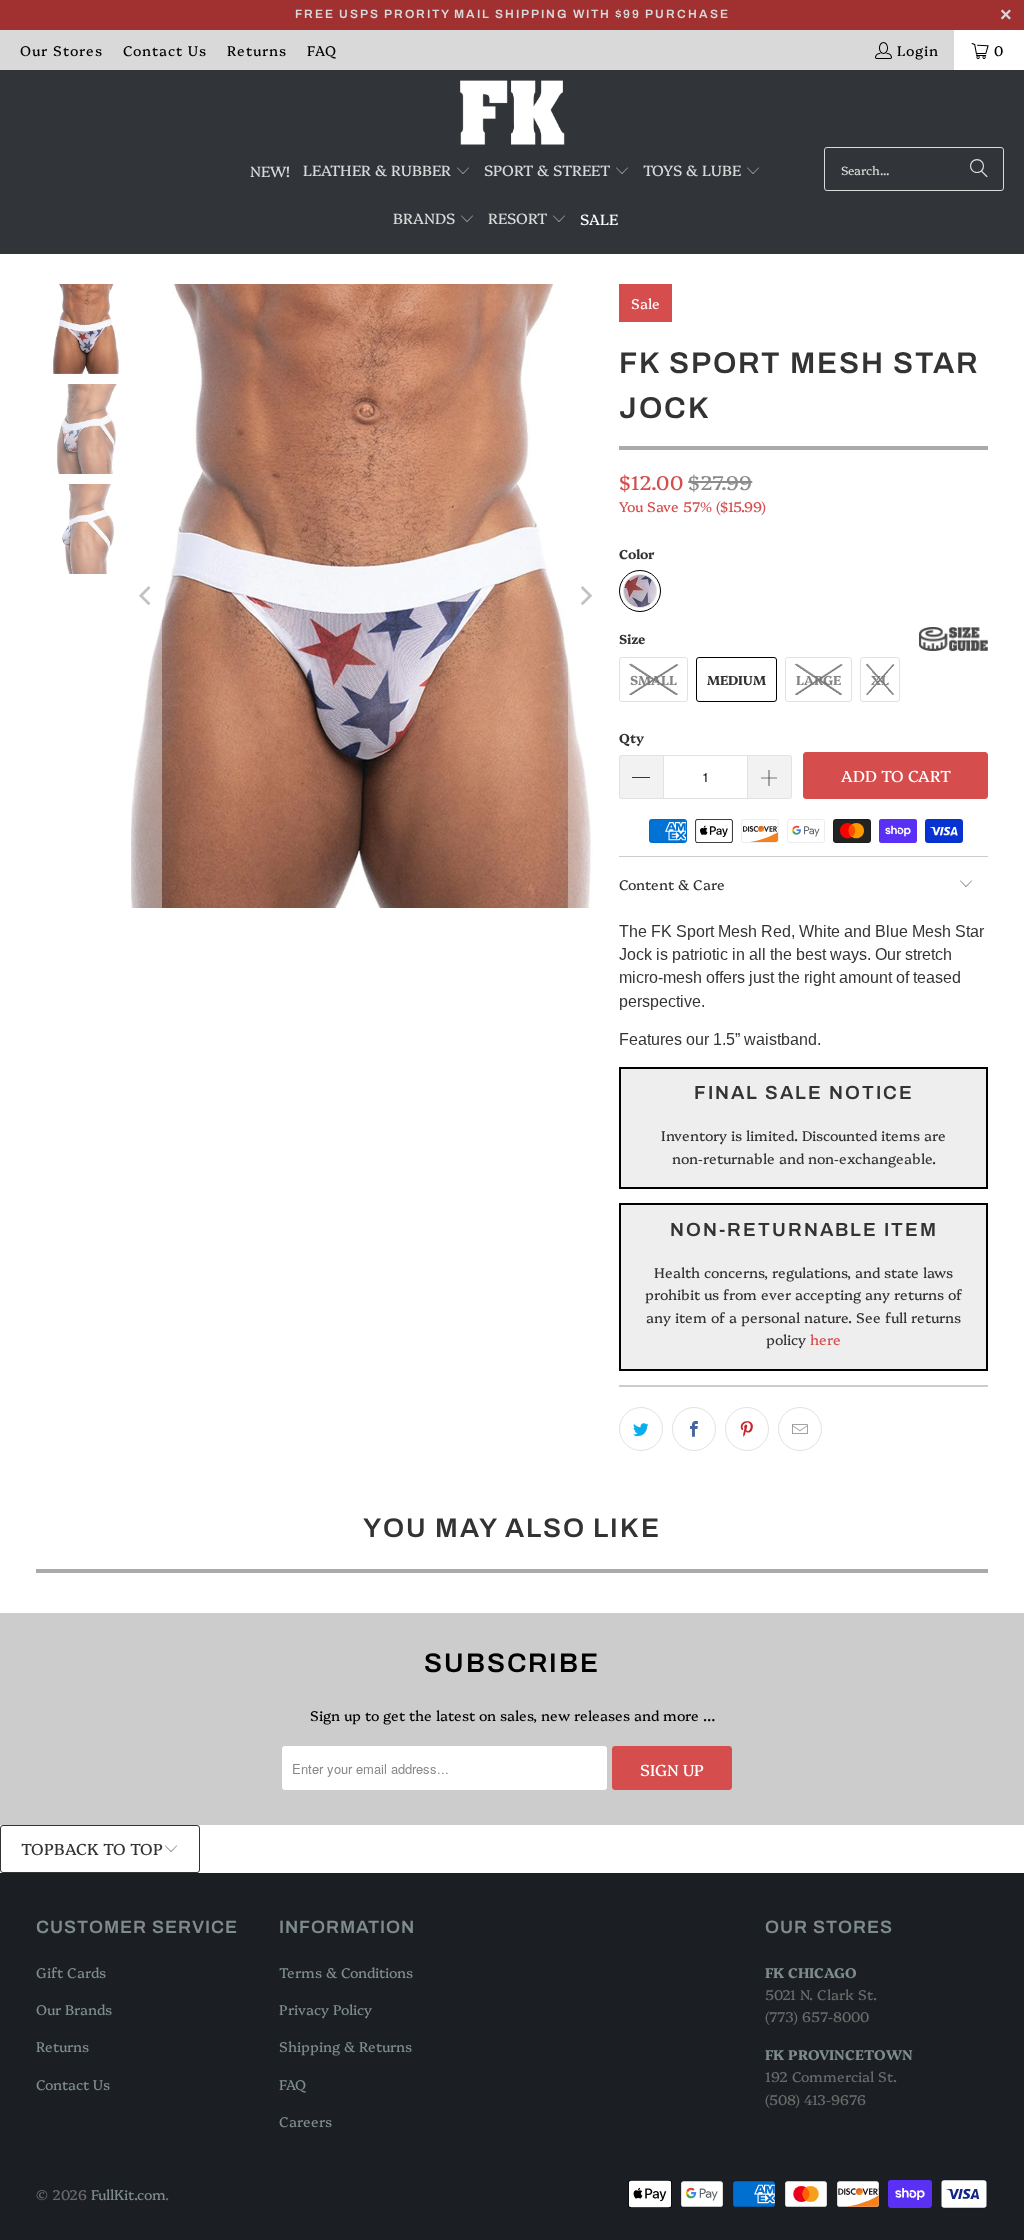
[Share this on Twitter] (641, 1429)
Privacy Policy (325, 2009)
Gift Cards (71, 1972)
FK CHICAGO (811, 1972)
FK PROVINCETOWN (839, 2054)
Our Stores (61, 50)
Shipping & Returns (345, 2046)
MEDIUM (736, 679)
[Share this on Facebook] (694, 1429)
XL (880, 679)
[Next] (584, 596)
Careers (305, 2121)
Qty (631, 737)
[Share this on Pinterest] (747, 1429)
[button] (387, 171)
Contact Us (165, 50)
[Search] (979, 169)
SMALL (653, 679)
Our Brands (74, 2009)
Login (918, 50)
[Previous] (146, 596)
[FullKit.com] (512, 113)
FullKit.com (128, 2194)
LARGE (818, 679)
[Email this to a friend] (800, 1429)
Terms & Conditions (346, 1972)
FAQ (322, 50)
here (823, 1339)
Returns (257, 50)
